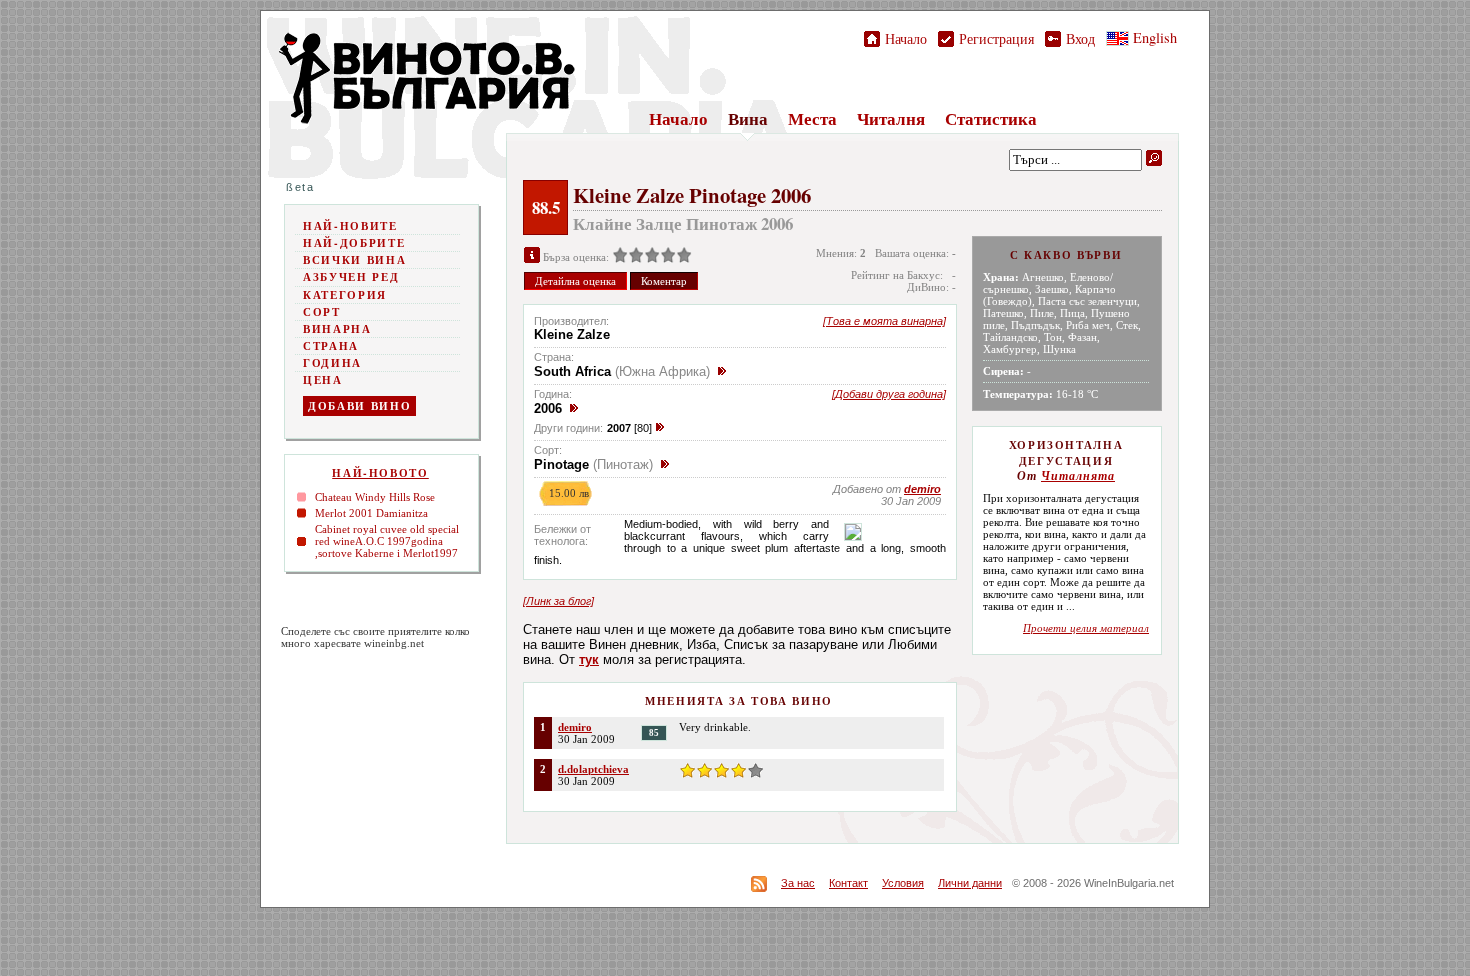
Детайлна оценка (575, 281)
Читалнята (1078, 476)
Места (812, 118)
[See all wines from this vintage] (574, 408)
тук (589, 659)
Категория (345, 295)
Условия (903, 883)
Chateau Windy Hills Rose (375, 497)
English (1153, 37)
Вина (748, 118)
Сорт (322, 312)
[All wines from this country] (722, 371)
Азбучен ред (351, 277)
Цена (323, 380)
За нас (798, 883)
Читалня (891, 118)
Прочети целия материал (1086, 628)
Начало (903, 38)
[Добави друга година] (889, 394)
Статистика (991, 118)
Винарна (337, 329)
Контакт (848, 883)
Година (332, 363)
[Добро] (652, 257)
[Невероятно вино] (684, 257)
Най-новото (380, 473)
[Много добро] (668, 257)
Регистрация (994, 38)
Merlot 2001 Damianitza (371, 513)
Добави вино (359, 406)
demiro (575, 727)
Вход (1078, 38)
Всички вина (354, 260)
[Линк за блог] (558, 601)
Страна (331, 346)
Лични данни (970, 883)
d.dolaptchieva (593, 769)
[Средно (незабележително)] (636, 257)
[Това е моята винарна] (884, 321)
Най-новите (350, 226)
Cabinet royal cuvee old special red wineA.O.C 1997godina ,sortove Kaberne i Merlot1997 (387, 541)
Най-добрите (354, 243)
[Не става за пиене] (620, 257)
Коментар (664, 281)
